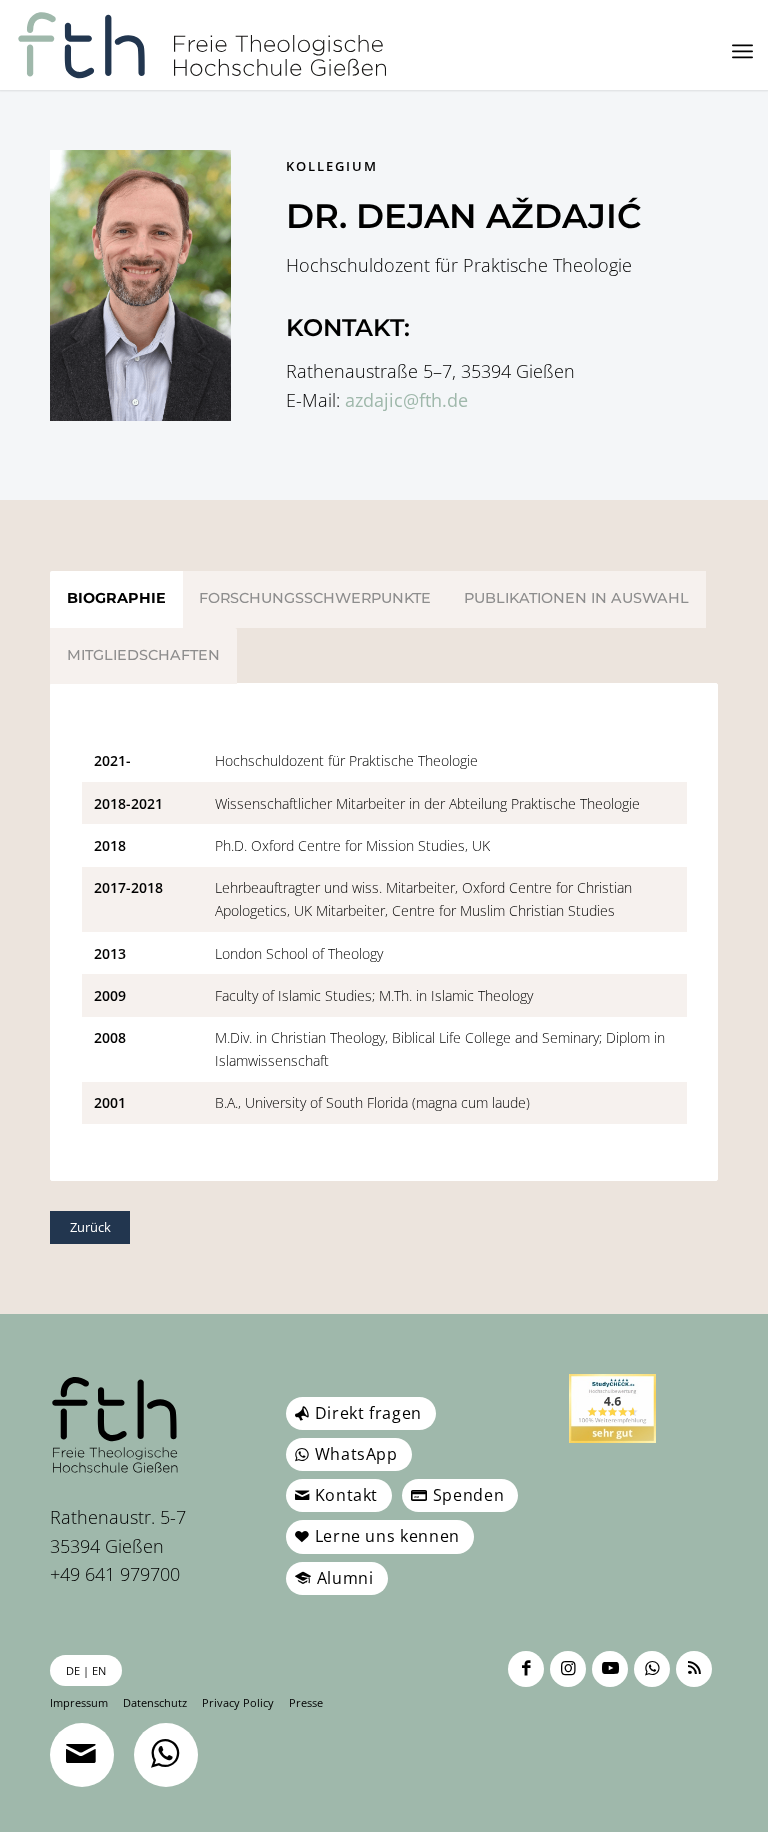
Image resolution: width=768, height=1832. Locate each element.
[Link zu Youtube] (610, 1669)
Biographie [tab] (116, 598)
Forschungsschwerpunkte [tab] (315, 598)
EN (99, 1670)
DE (73, 1670)
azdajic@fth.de (406, 400)
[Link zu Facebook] (526, 1669)
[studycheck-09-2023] (612, 1408)
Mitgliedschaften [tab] (143, 655)
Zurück (90, 1227)
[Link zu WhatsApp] (652, 1669)
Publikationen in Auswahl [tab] (576, 598)
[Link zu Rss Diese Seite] (694, 1669)
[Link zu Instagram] (568, 1669)
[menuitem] (742, 51)
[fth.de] (202, 45)
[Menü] (742, 51)
